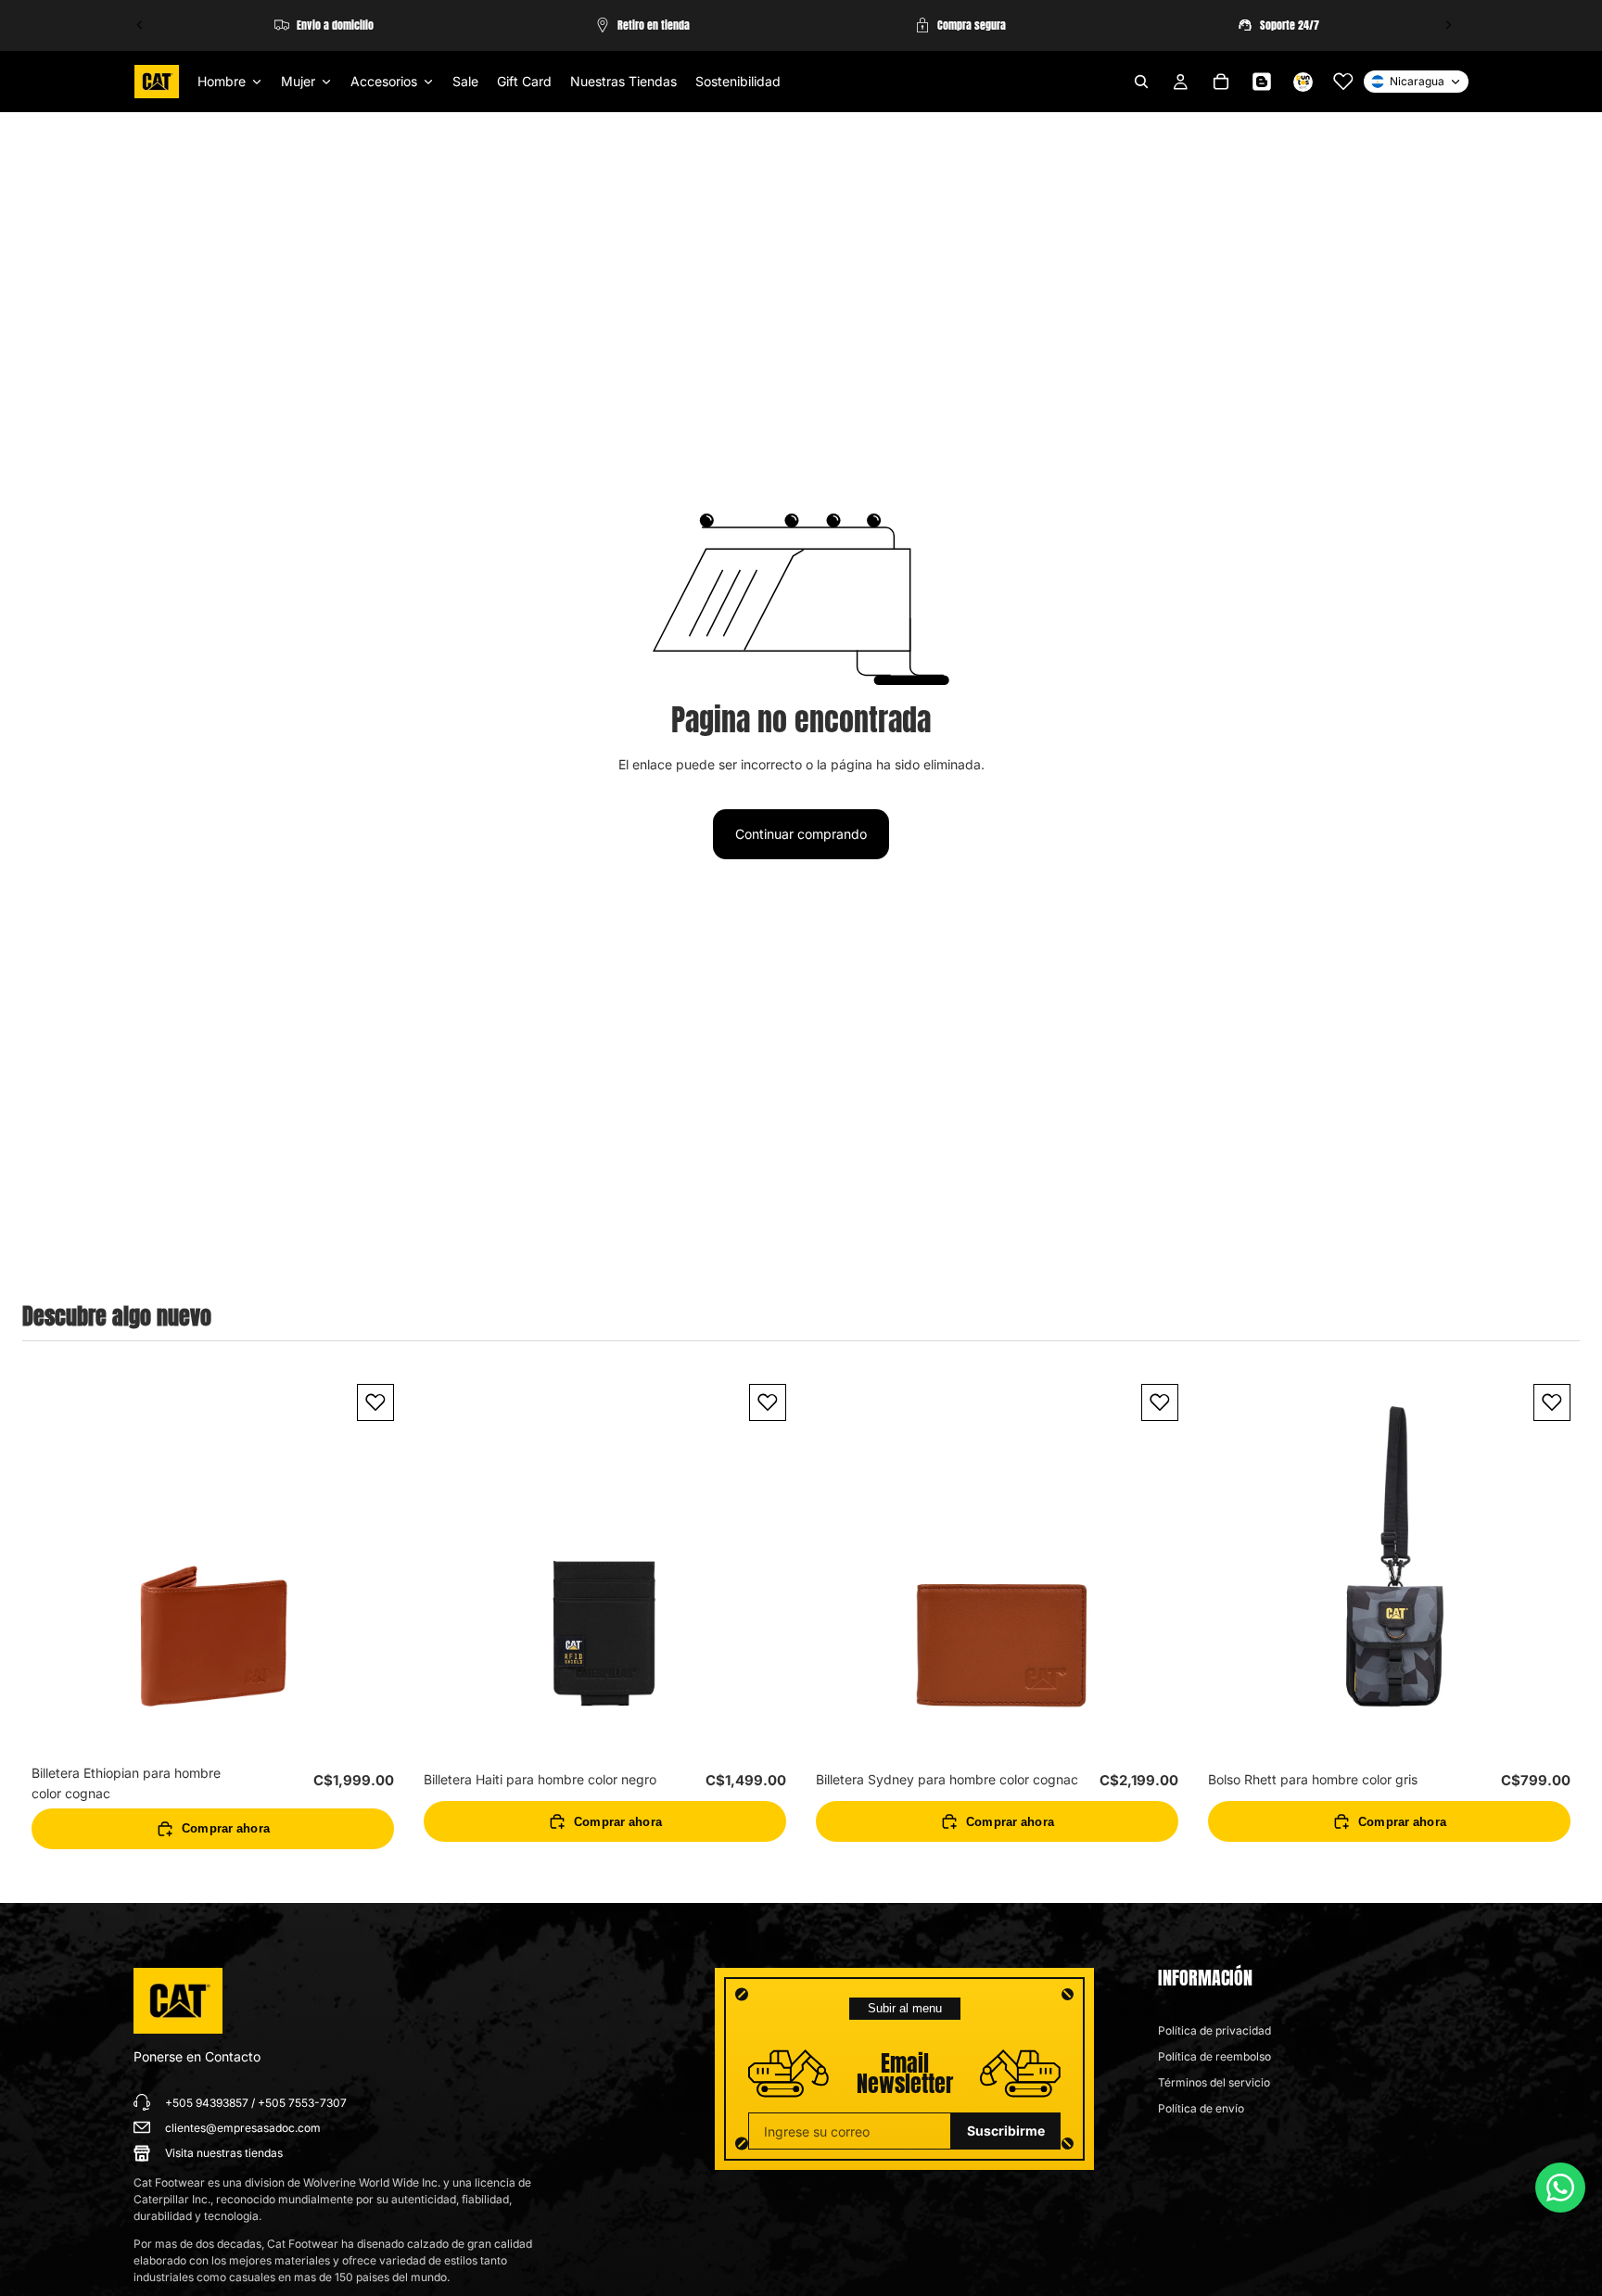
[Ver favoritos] (1343, 82)
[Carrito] (1221, 82)
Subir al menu (905, 2008)
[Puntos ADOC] (1303, 82)
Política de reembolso (1214, 2056)
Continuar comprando (801, 834)
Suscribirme (1006, 2131)
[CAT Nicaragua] (178, 2001)
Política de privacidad (1214, 2030)
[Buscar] (1141, 82)
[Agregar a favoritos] (375, 1402)
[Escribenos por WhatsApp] (1560, 2188)
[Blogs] (1262, 82)
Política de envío (1201, 2108)
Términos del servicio (1214, 2082)
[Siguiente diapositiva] (1448, 25)
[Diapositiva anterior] (140, 25)
